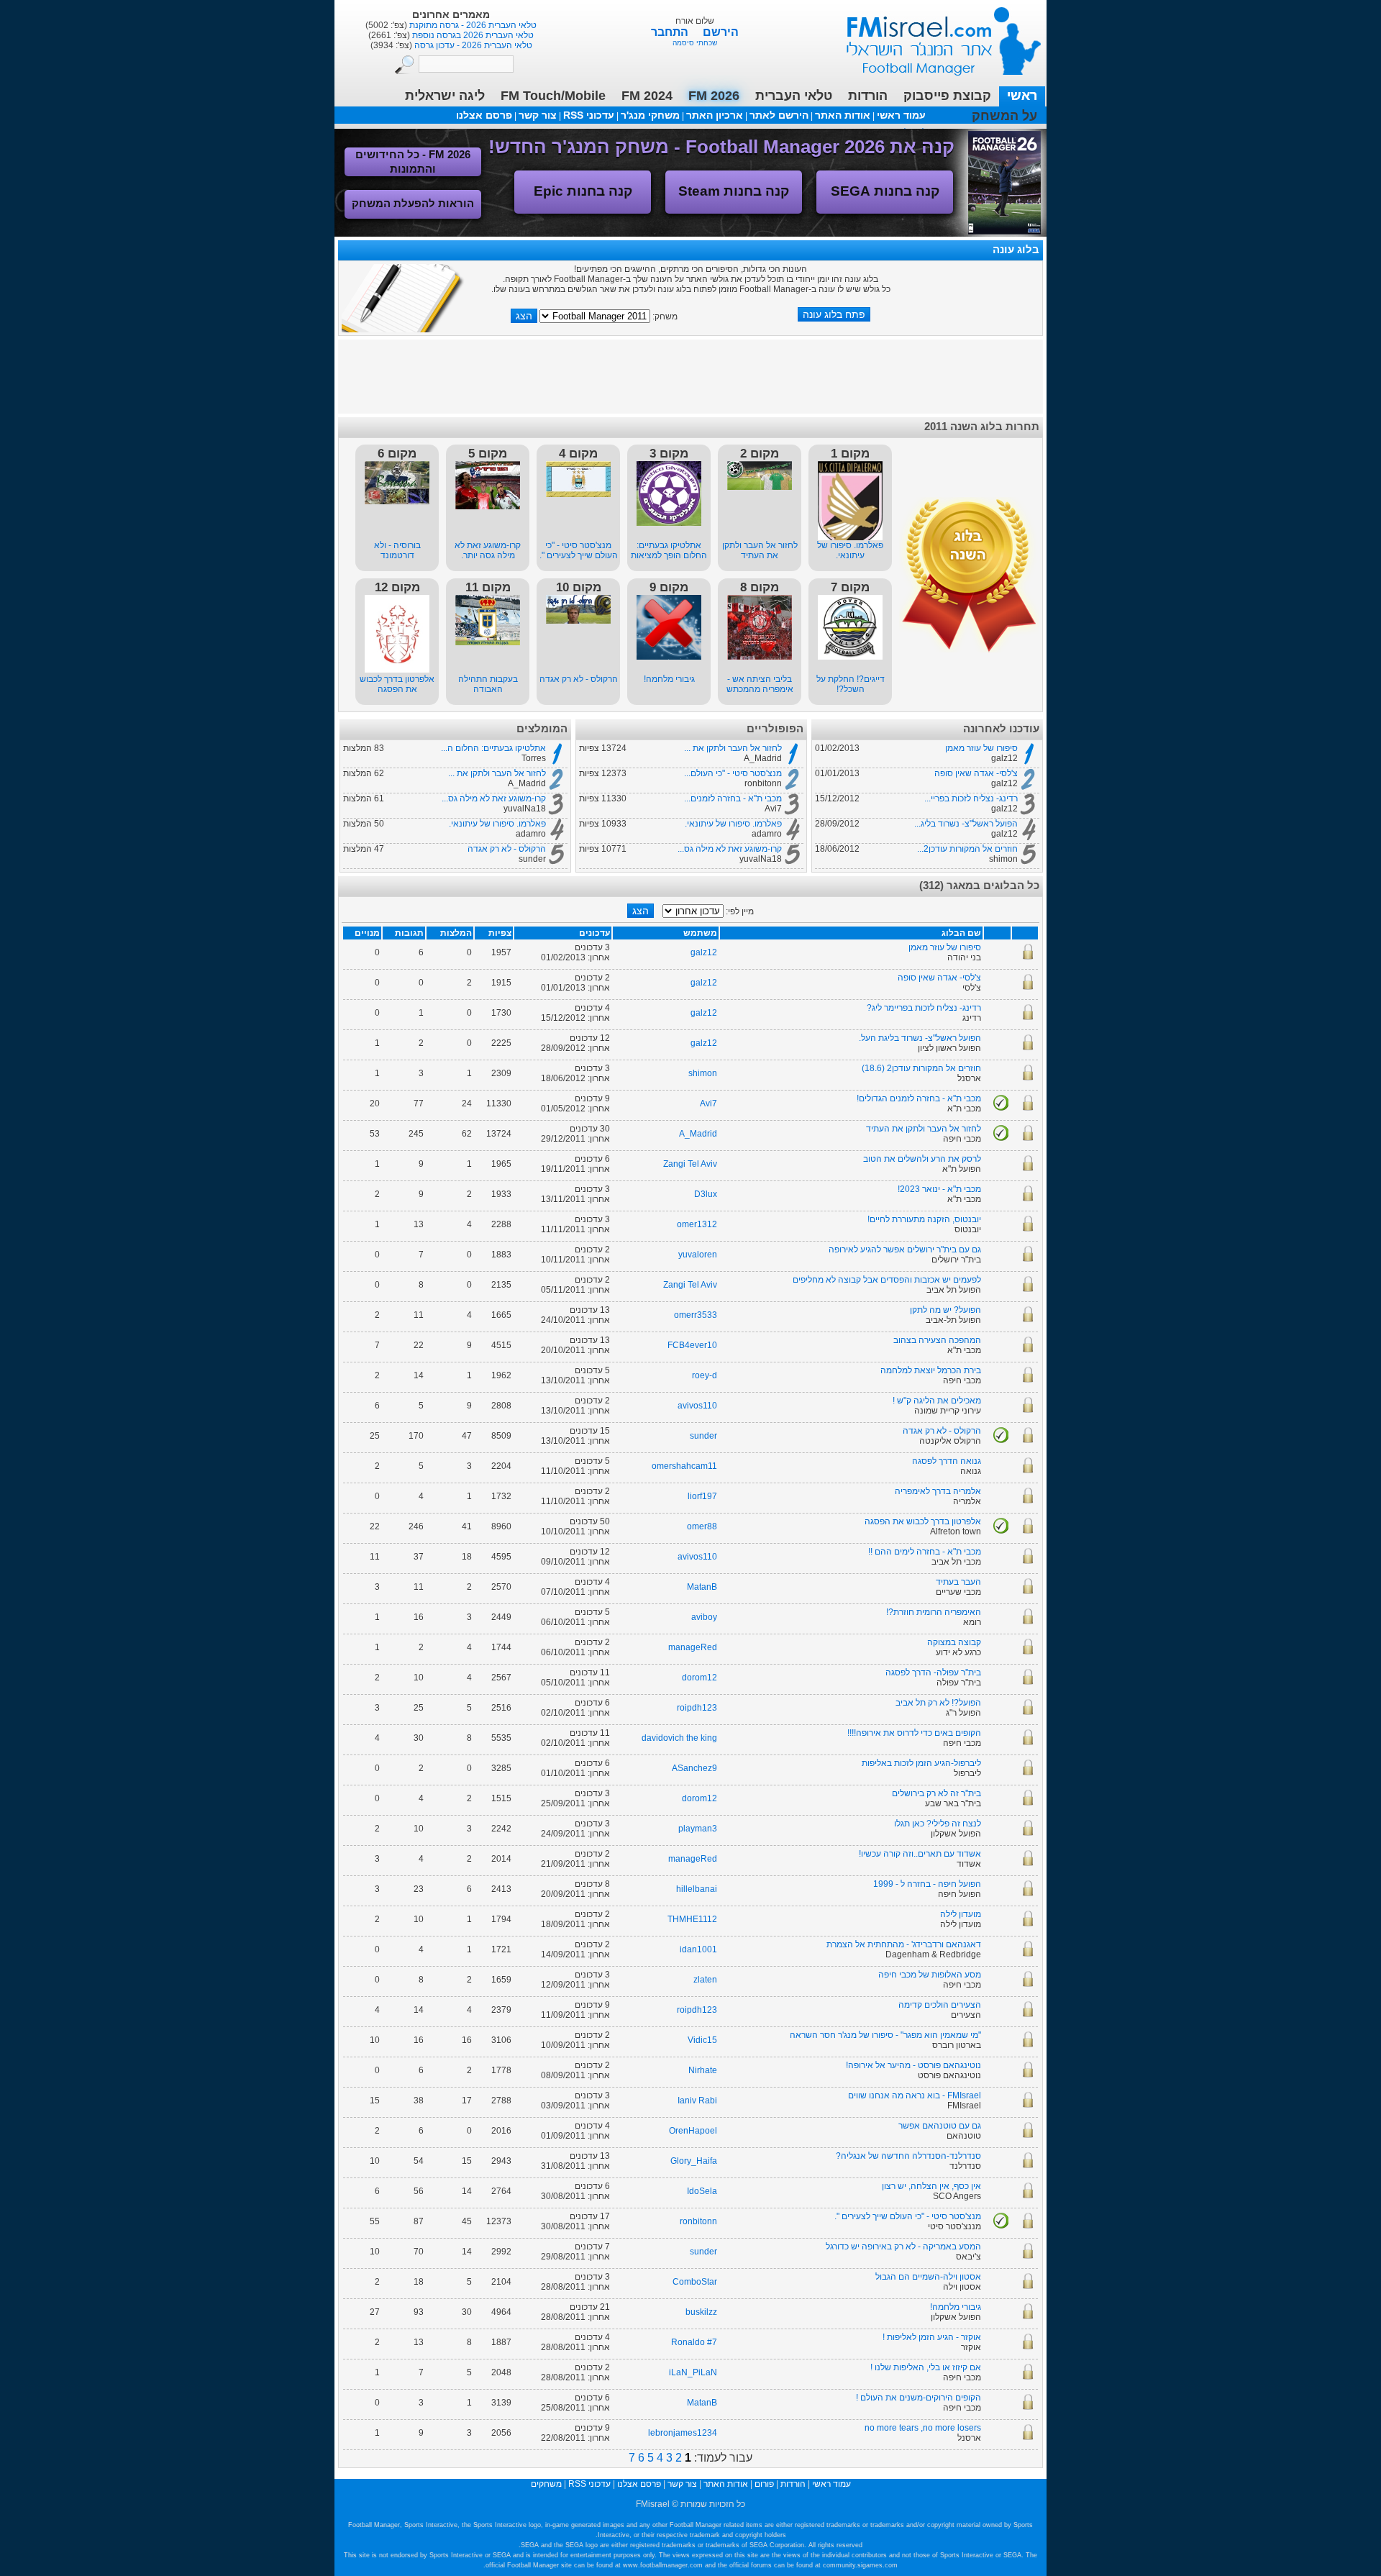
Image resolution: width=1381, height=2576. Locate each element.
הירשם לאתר (779, 115)
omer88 (702, 1526)
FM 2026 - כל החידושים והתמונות (413, 161)
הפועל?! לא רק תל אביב (938, 1703)
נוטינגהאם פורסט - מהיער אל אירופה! (913, 2065)
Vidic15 (702, 2040)
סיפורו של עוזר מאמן (981, 748)
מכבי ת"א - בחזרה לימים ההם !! (925, 1552)
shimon (703, 1073)
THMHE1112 (692, 1919)
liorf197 (702, 1496)
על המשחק (1004, 116)
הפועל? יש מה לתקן (945, 1310)
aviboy (704, 1617)
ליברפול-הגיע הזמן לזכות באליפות (921, 1763)
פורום (764, 2484)
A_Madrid (698, 1134)
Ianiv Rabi (697, 2101)
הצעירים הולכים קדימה (940, 2005)
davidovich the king (679, 1738)
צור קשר (538, 115)
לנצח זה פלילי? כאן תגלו (938, 1824)
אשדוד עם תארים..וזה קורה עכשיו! (920, 1854)
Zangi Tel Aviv (690, 1164)
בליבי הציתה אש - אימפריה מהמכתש (760, 684)
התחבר (671, 32)
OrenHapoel (693, 2131)
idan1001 (698, 1949)
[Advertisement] (690, 376)
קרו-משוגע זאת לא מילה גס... (730, 849)
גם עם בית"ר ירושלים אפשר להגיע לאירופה (905, 1250)
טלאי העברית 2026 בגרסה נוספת (472, 35)
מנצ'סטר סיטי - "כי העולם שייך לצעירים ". (579, 550)
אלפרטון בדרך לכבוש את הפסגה (397, 684)
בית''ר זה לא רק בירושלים (936, 1793)
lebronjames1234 (683, 2433)
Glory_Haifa (694, 2161)
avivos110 (697, 1406)
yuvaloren (698, 1255)
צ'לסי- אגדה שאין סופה (976, 773)
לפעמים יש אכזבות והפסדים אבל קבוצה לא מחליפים (887, 1280)
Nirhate (703, 2070)
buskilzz (701, 2312)
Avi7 (708, 1103)
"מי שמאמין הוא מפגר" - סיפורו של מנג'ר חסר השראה (885, 2035)
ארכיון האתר (715, 115)
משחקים (546, 2484)
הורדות (868, 96)
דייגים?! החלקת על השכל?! (851, 684)
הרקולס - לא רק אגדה (579, 679)
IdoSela (702, 2191)
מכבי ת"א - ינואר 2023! (939, 1189)
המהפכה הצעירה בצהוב (937, 1340)
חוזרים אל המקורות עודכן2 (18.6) (921, 1068)
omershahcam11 (684, 1466)
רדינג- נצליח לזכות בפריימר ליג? (924, 1008)
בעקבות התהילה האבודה (488, 684)
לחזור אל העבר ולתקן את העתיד (760, 550)
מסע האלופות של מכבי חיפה (930, 1975)
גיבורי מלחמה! (669, 679)
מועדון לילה (961, 1914)
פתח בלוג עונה (834, 314)
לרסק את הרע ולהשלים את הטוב (922, 1159)
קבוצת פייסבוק (947, 96)
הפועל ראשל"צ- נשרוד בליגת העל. (920, 1038)
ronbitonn (698, 2221)
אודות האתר (843, 115)
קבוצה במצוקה (954, 1642)
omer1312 (697, 1224)
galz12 (704, 952)
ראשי (1022, 96)
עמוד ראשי (934, 36)
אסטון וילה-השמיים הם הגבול (928, 2277)
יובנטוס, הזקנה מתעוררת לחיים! (924, 1219)
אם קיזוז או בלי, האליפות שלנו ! (926, 2367)
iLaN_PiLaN (693, 2372)
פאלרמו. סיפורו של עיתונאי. (850, 550)
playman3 (698, 1829)
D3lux (706, 1194)
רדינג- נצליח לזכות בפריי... (971, 798)
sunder (703, 1436)
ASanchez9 (694, 1768)
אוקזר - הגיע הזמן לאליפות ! (932, 2337)
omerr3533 (696, 1315)
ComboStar (695, 2282)
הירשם (721, 32)
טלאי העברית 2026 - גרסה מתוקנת (472, 25)
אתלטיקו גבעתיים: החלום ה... (493, 748)
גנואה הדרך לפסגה (947, 1461)
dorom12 (699, 1678)
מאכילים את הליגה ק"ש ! (937, 1401)
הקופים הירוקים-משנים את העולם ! (919, 2398)
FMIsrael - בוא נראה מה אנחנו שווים (915, 2095)
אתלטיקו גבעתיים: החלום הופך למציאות (669, 550)
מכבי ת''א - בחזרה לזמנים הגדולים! (919, 1098)
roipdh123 (697, 1708)
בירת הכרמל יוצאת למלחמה (931, 1370)
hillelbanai (697, 1889)
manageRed (693, 1647)
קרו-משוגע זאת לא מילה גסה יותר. (488, 550)
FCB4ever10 (692, 1345)
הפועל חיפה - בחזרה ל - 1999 (927, 1884)
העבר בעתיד (958, 1582)
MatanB (702, 1587)
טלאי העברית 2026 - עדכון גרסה (472, 45)
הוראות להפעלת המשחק (413, 203)
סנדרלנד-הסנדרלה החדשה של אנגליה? (908, 2156)
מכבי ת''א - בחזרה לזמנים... (733, 798)
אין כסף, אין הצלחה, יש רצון (931, 2186)
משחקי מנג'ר (650, 115)
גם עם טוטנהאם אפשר (940, 2126)
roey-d (705, 1375)
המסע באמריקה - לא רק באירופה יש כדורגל (903, 2247)
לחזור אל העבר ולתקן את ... (733, 748)
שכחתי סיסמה (695, 43)
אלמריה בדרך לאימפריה (938, 1491)
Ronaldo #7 (694, 2342)
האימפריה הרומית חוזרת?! (934, 1612)
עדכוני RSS (589, 115)
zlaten (705, 1980)
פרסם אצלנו (484, 115)
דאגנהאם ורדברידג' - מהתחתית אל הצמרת (904, 1944)
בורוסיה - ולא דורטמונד (397, 550)
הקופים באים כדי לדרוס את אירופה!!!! (914, 1733)
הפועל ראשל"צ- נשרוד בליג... (966, 824)
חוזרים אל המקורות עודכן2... (967, 849)
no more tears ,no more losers (923, 2428)
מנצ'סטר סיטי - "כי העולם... (733, 773)
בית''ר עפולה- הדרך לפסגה (933, 1672)
